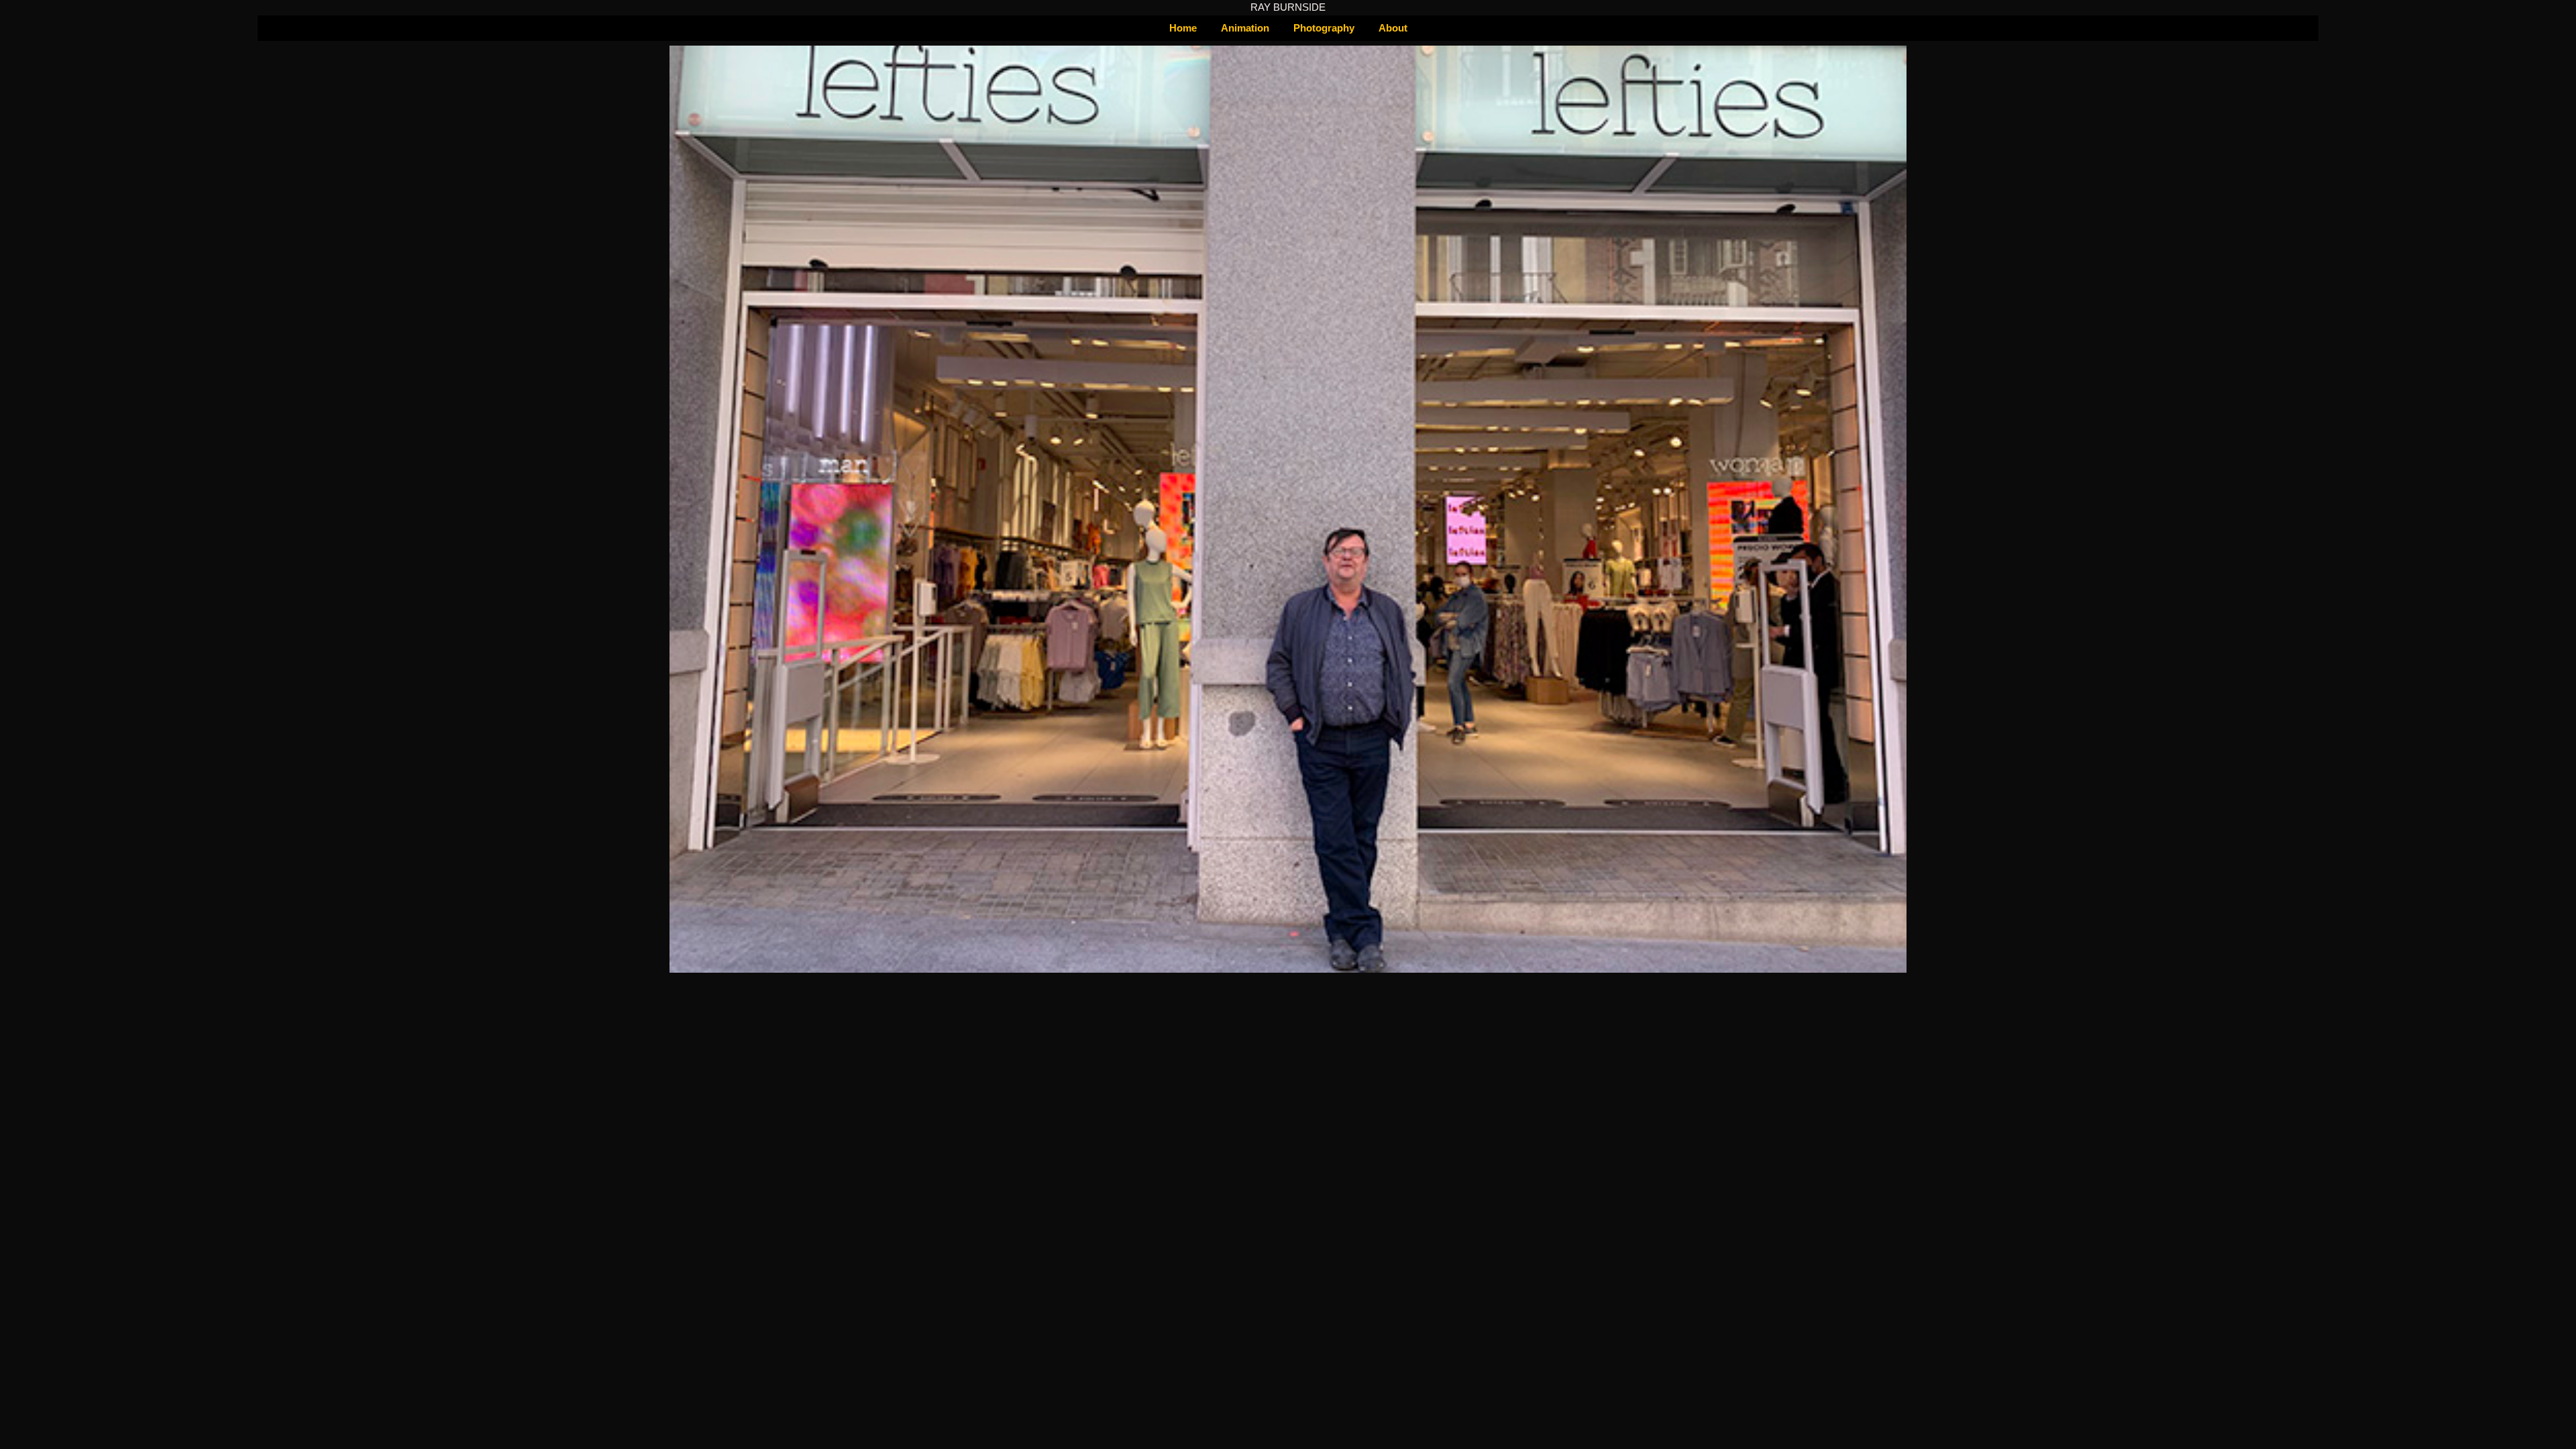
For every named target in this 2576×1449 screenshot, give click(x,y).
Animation (1245, 28)
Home (1183, 28)
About (1393, 28)
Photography (1324, 28)
